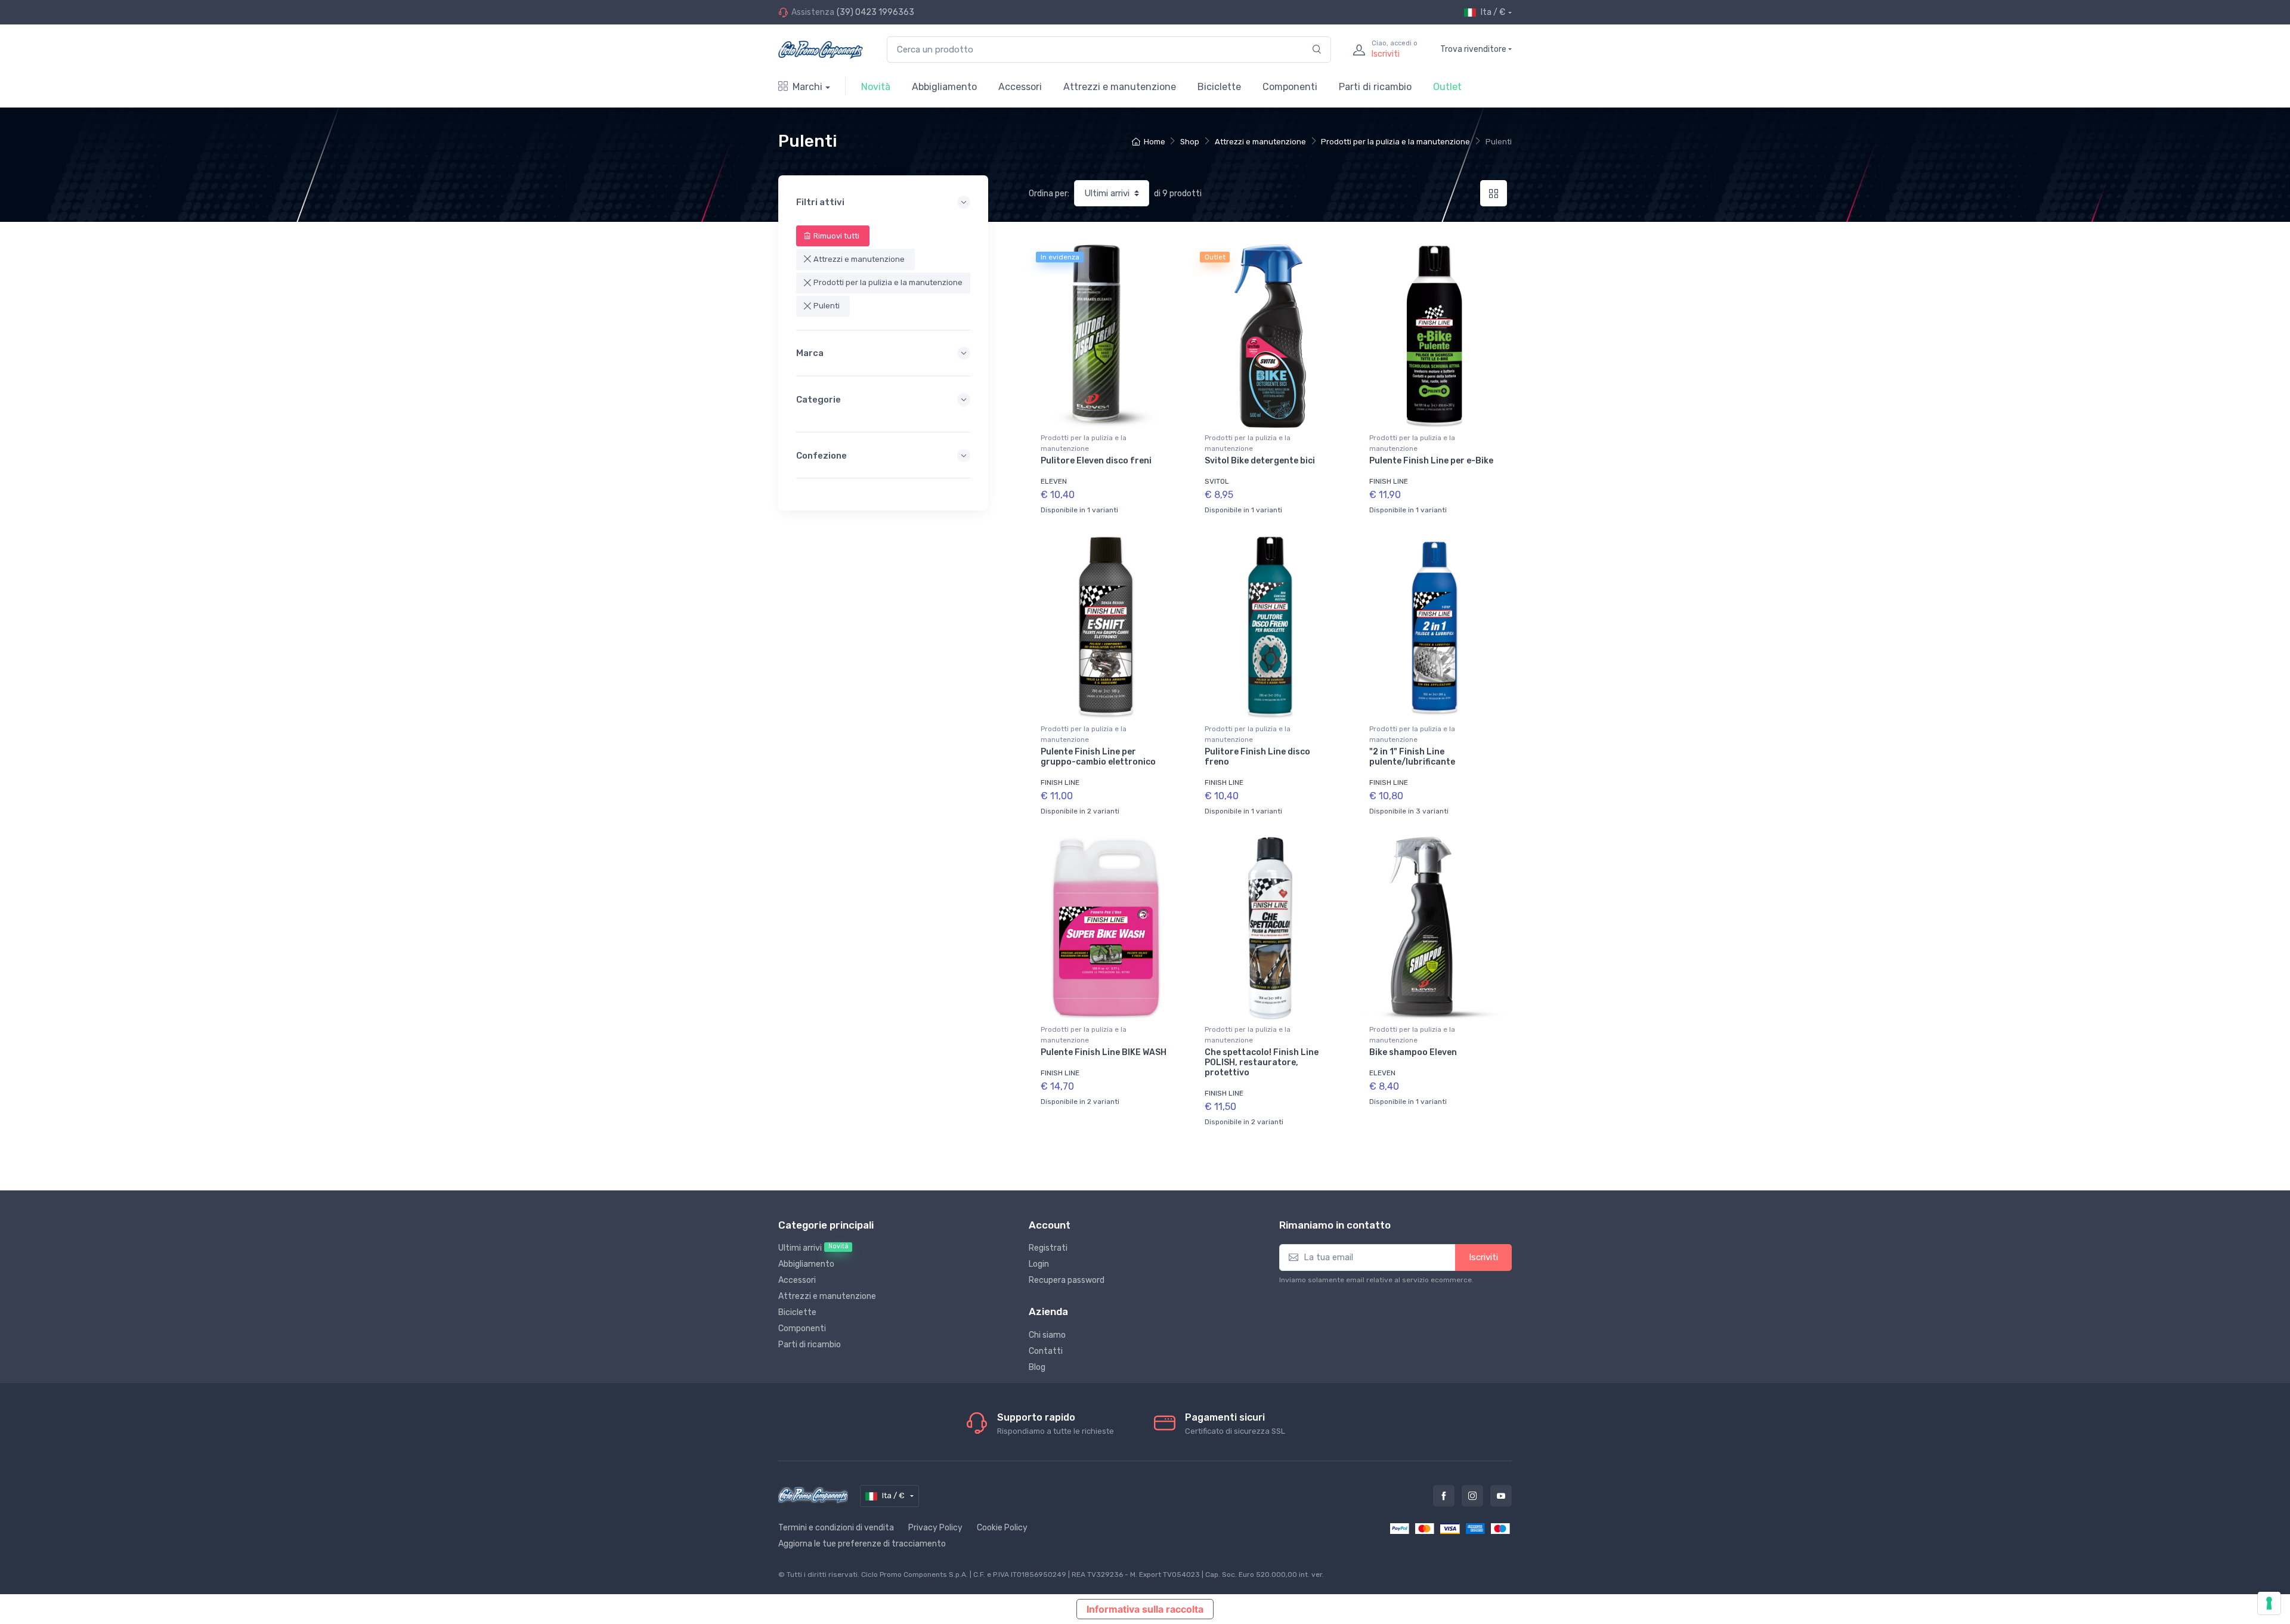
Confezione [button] (821, 456)
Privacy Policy (935, 1528)
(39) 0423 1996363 (875, 12)
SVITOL (1217, 481)
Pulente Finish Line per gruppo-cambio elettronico (1098, 757)
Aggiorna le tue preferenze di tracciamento (862, 1544)
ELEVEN (1054, 481)
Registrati (1048, 1248)
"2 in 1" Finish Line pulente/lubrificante (1412, 757)
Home (1154, 142)
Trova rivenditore (1473, 49)
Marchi (807, 87)
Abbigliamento (944, 87)
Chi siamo (1047, 1335)
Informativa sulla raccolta (1145, 1609)
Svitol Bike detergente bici (1260, 461)
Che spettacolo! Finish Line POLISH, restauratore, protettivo (1262, 1062)
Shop (1190, 142)
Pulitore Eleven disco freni (1096, 461)
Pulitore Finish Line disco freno (1257, 757)
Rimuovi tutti (836, 236)
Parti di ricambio (1375, 87)
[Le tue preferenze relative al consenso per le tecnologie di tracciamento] (2269, 1603)
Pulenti (827, 306)
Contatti (1046, 1351)
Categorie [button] (818, 400)
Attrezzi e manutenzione (1120, 87)
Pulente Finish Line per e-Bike (1431, 461)
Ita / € (1493, 12)
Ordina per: (1049, 194)
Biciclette (1219, 87)
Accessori (1020, 87)
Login (1039, 1264)
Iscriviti (1483, 1257)
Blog (1037, 1367)
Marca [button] (810, 353)
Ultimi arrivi (813, 1248)
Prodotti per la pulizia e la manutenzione (1395, 142)
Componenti (1290, 87)
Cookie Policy (1002, 1528)
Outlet (1447, 87)
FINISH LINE (1389, 481)
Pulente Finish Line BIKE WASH (1104, 1052)
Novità (876, 87)
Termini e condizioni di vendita (836, 1528)
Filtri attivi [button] (820, 202)
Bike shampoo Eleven (1413, 1052)
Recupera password (1067, 1280)
